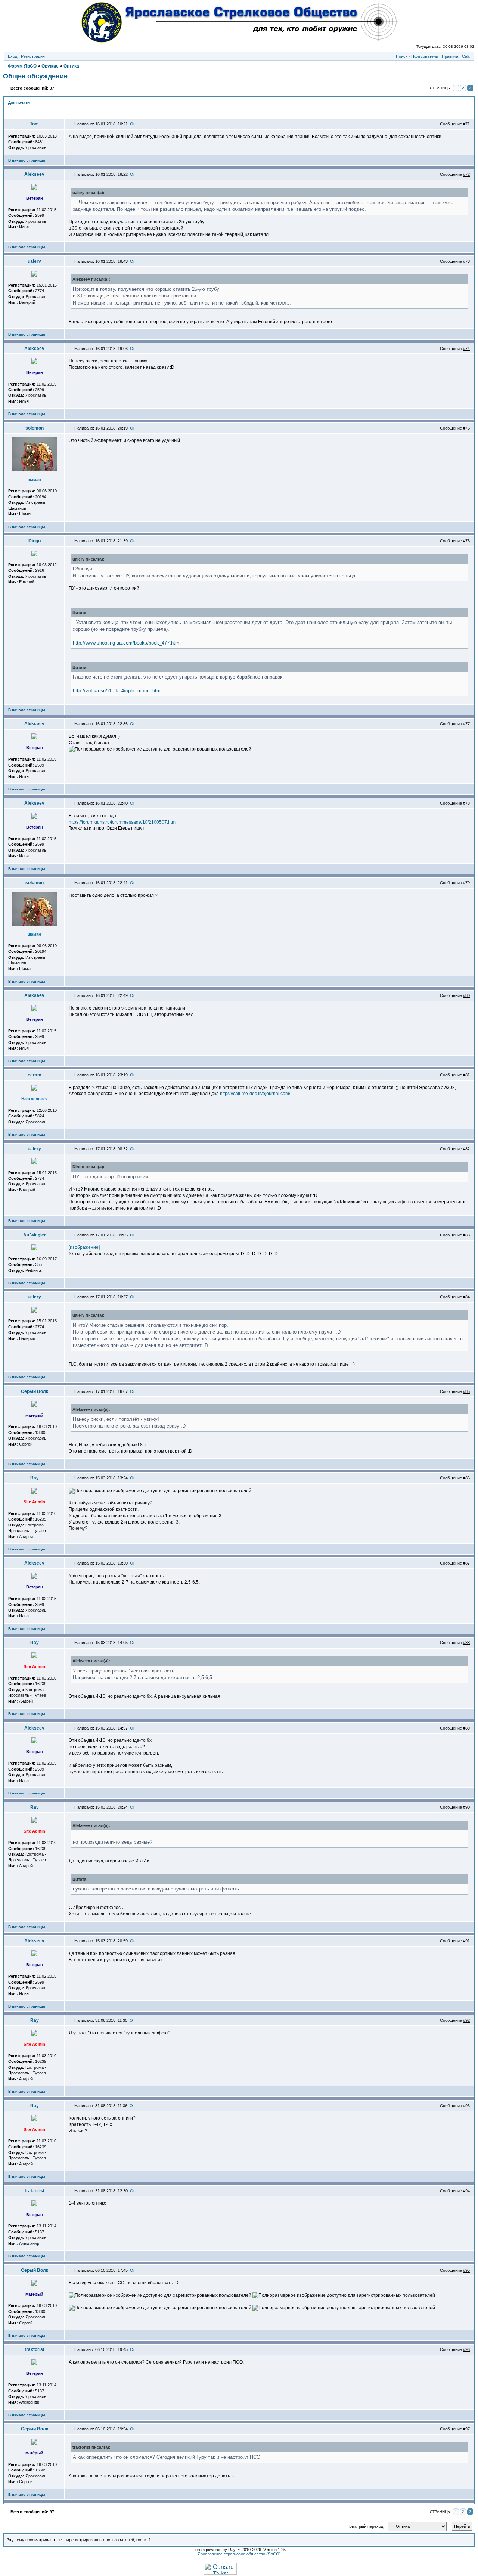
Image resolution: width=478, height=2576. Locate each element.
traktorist (35, 2191)
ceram (35, 1075)
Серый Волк (35, 1391)
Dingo (35, 541)
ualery (34, 261)
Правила (450, 56)
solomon (35, 428)
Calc (466, 56)
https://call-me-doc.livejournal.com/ (255, 1094)
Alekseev (34, 174)
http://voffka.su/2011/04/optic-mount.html (117, 691)
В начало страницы (27, 160)
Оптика (71, 66)
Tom (34, 124)
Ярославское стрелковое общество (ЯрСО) (239, 2554)
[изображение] (84, 1247)
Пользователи (425, 56)
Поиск (402, 56)
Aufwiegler (35, 1235)
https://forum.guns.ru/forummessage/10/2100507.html (123, 822)
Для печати (19, 102)
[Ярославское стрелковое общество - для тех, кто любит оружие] (239, 40)
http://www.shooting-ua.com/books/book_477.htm (126, 643)
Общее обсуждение (35, 76)
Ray (35, 1478)
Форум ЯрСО (22, 66)
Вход (13, 56)
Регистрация (33, 56)
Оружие (50, 66)
